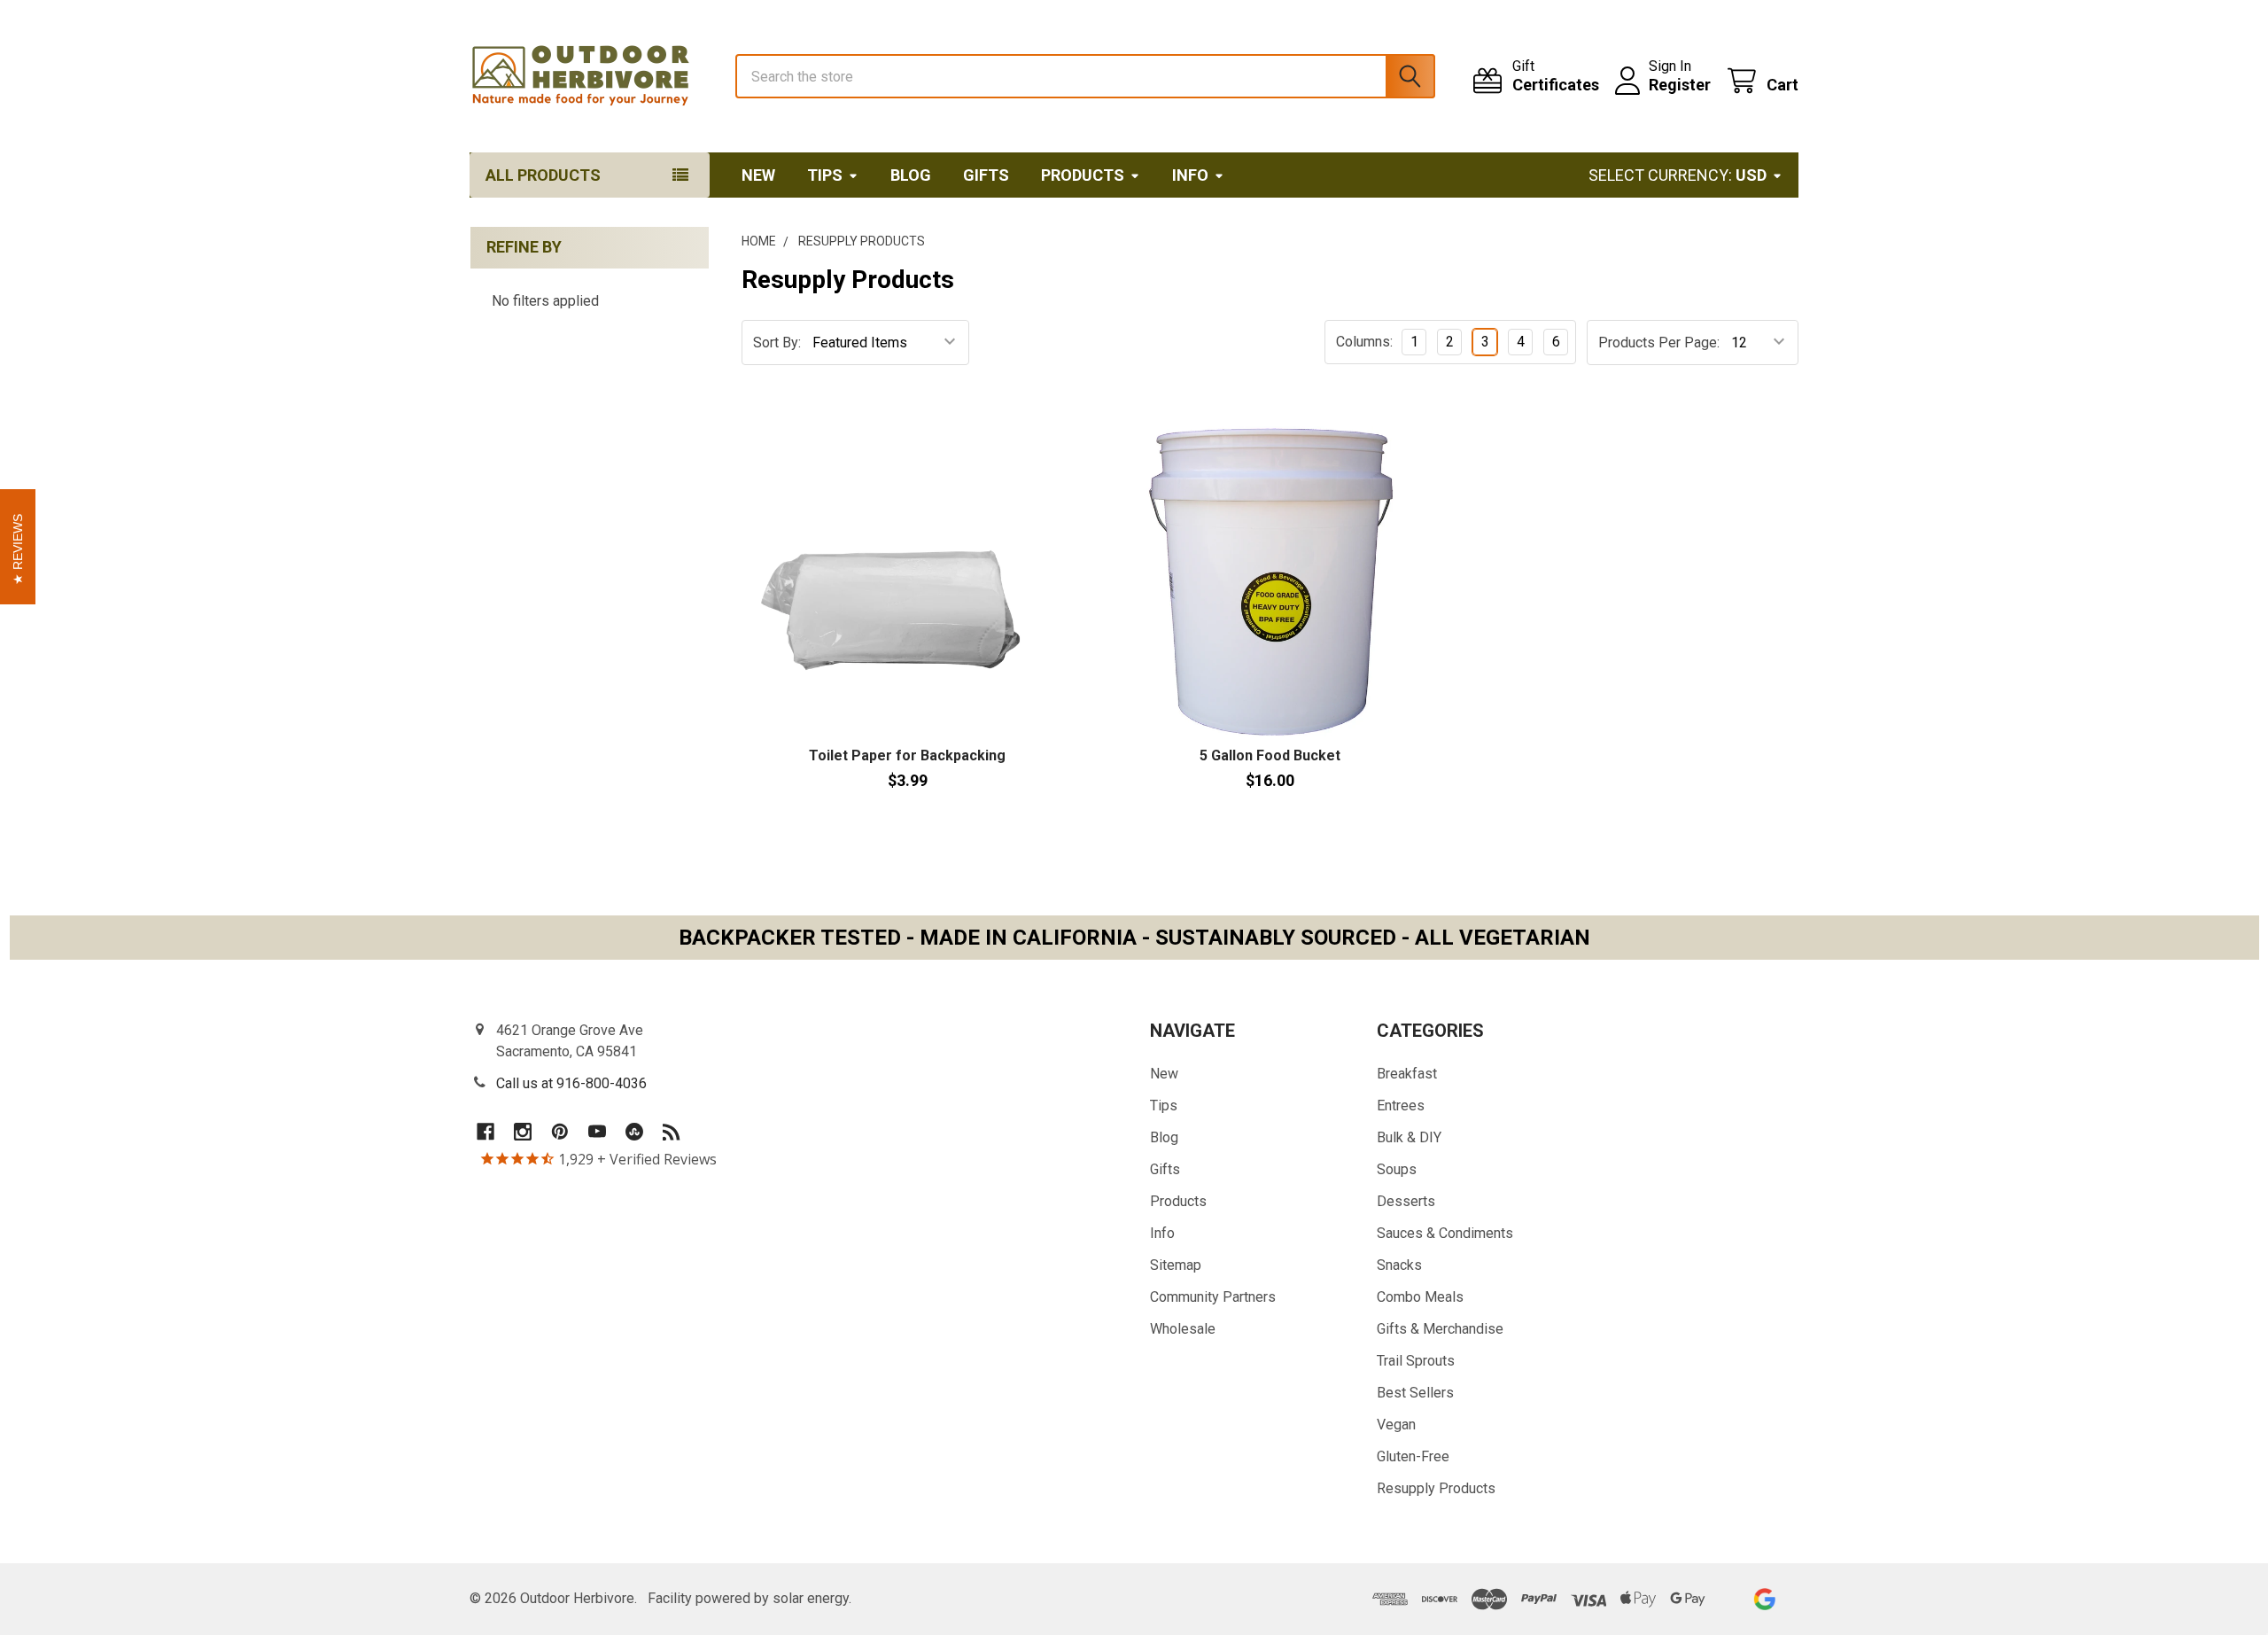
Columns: (1364, 342)
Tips (825, 175)
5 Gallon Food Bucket (1270, 755)
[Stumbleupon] (634, 1132)
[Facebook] (485, 1132)
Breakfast (1407, 1074)
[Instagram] (523, 1132)
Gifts (986, 175)
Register (1680, 85)
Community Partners (1213, 1297)
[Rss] (672, 1132)
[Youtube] (597, 1132)
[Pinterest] (560, 1132)
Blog (911, 175)
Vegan (1396, 1425)
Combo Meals (1420, 1297)
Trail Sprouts (1416, 1361)
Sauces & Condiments (1445, 1233)
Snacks (1399, 1265)
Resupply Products (1436, 1488)
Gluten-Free (1413, 1456)
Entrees (1401, 1106)
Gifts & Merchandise (1440, 1329)
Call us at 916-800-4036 (571, 1083)
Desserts (1406, 1201)
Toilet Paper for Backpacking (907, 755)
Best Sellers (1415, 1393)
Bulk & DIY (1409, 1137)
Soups (1397, 1169)
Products (1083, 175)
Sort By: (777, 343)
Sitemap (1176, 1265)
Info (1190, 175)
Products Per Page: (1659, 343)
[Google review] (1764, 1599)
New (758, 175)
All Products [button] (543, 175)
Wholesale (1183, 1329)
